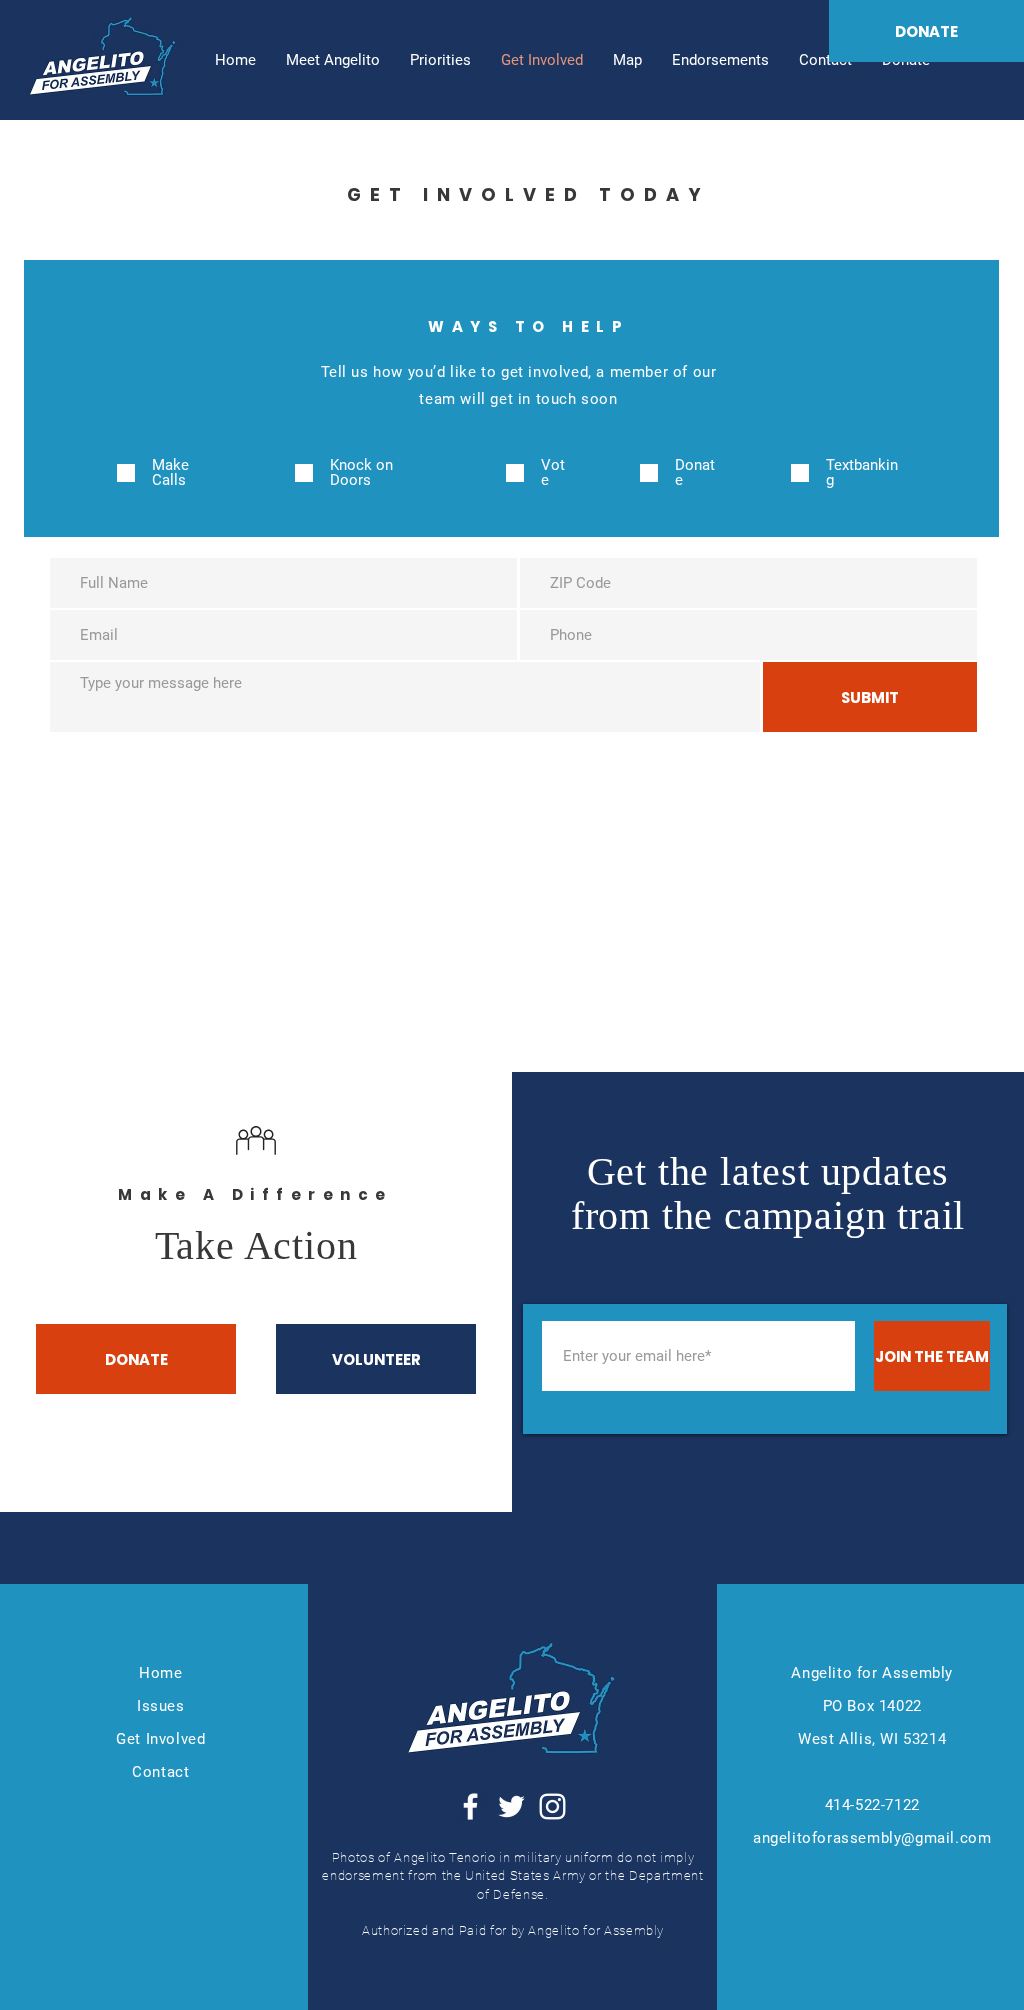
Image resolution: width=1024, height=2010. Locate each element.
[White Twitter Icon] (511, 1806)
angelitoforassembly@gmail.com (872, 1838)
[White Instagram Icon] (552, 1806)
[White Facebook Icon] (470, 1806)
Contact (160, 1772)
